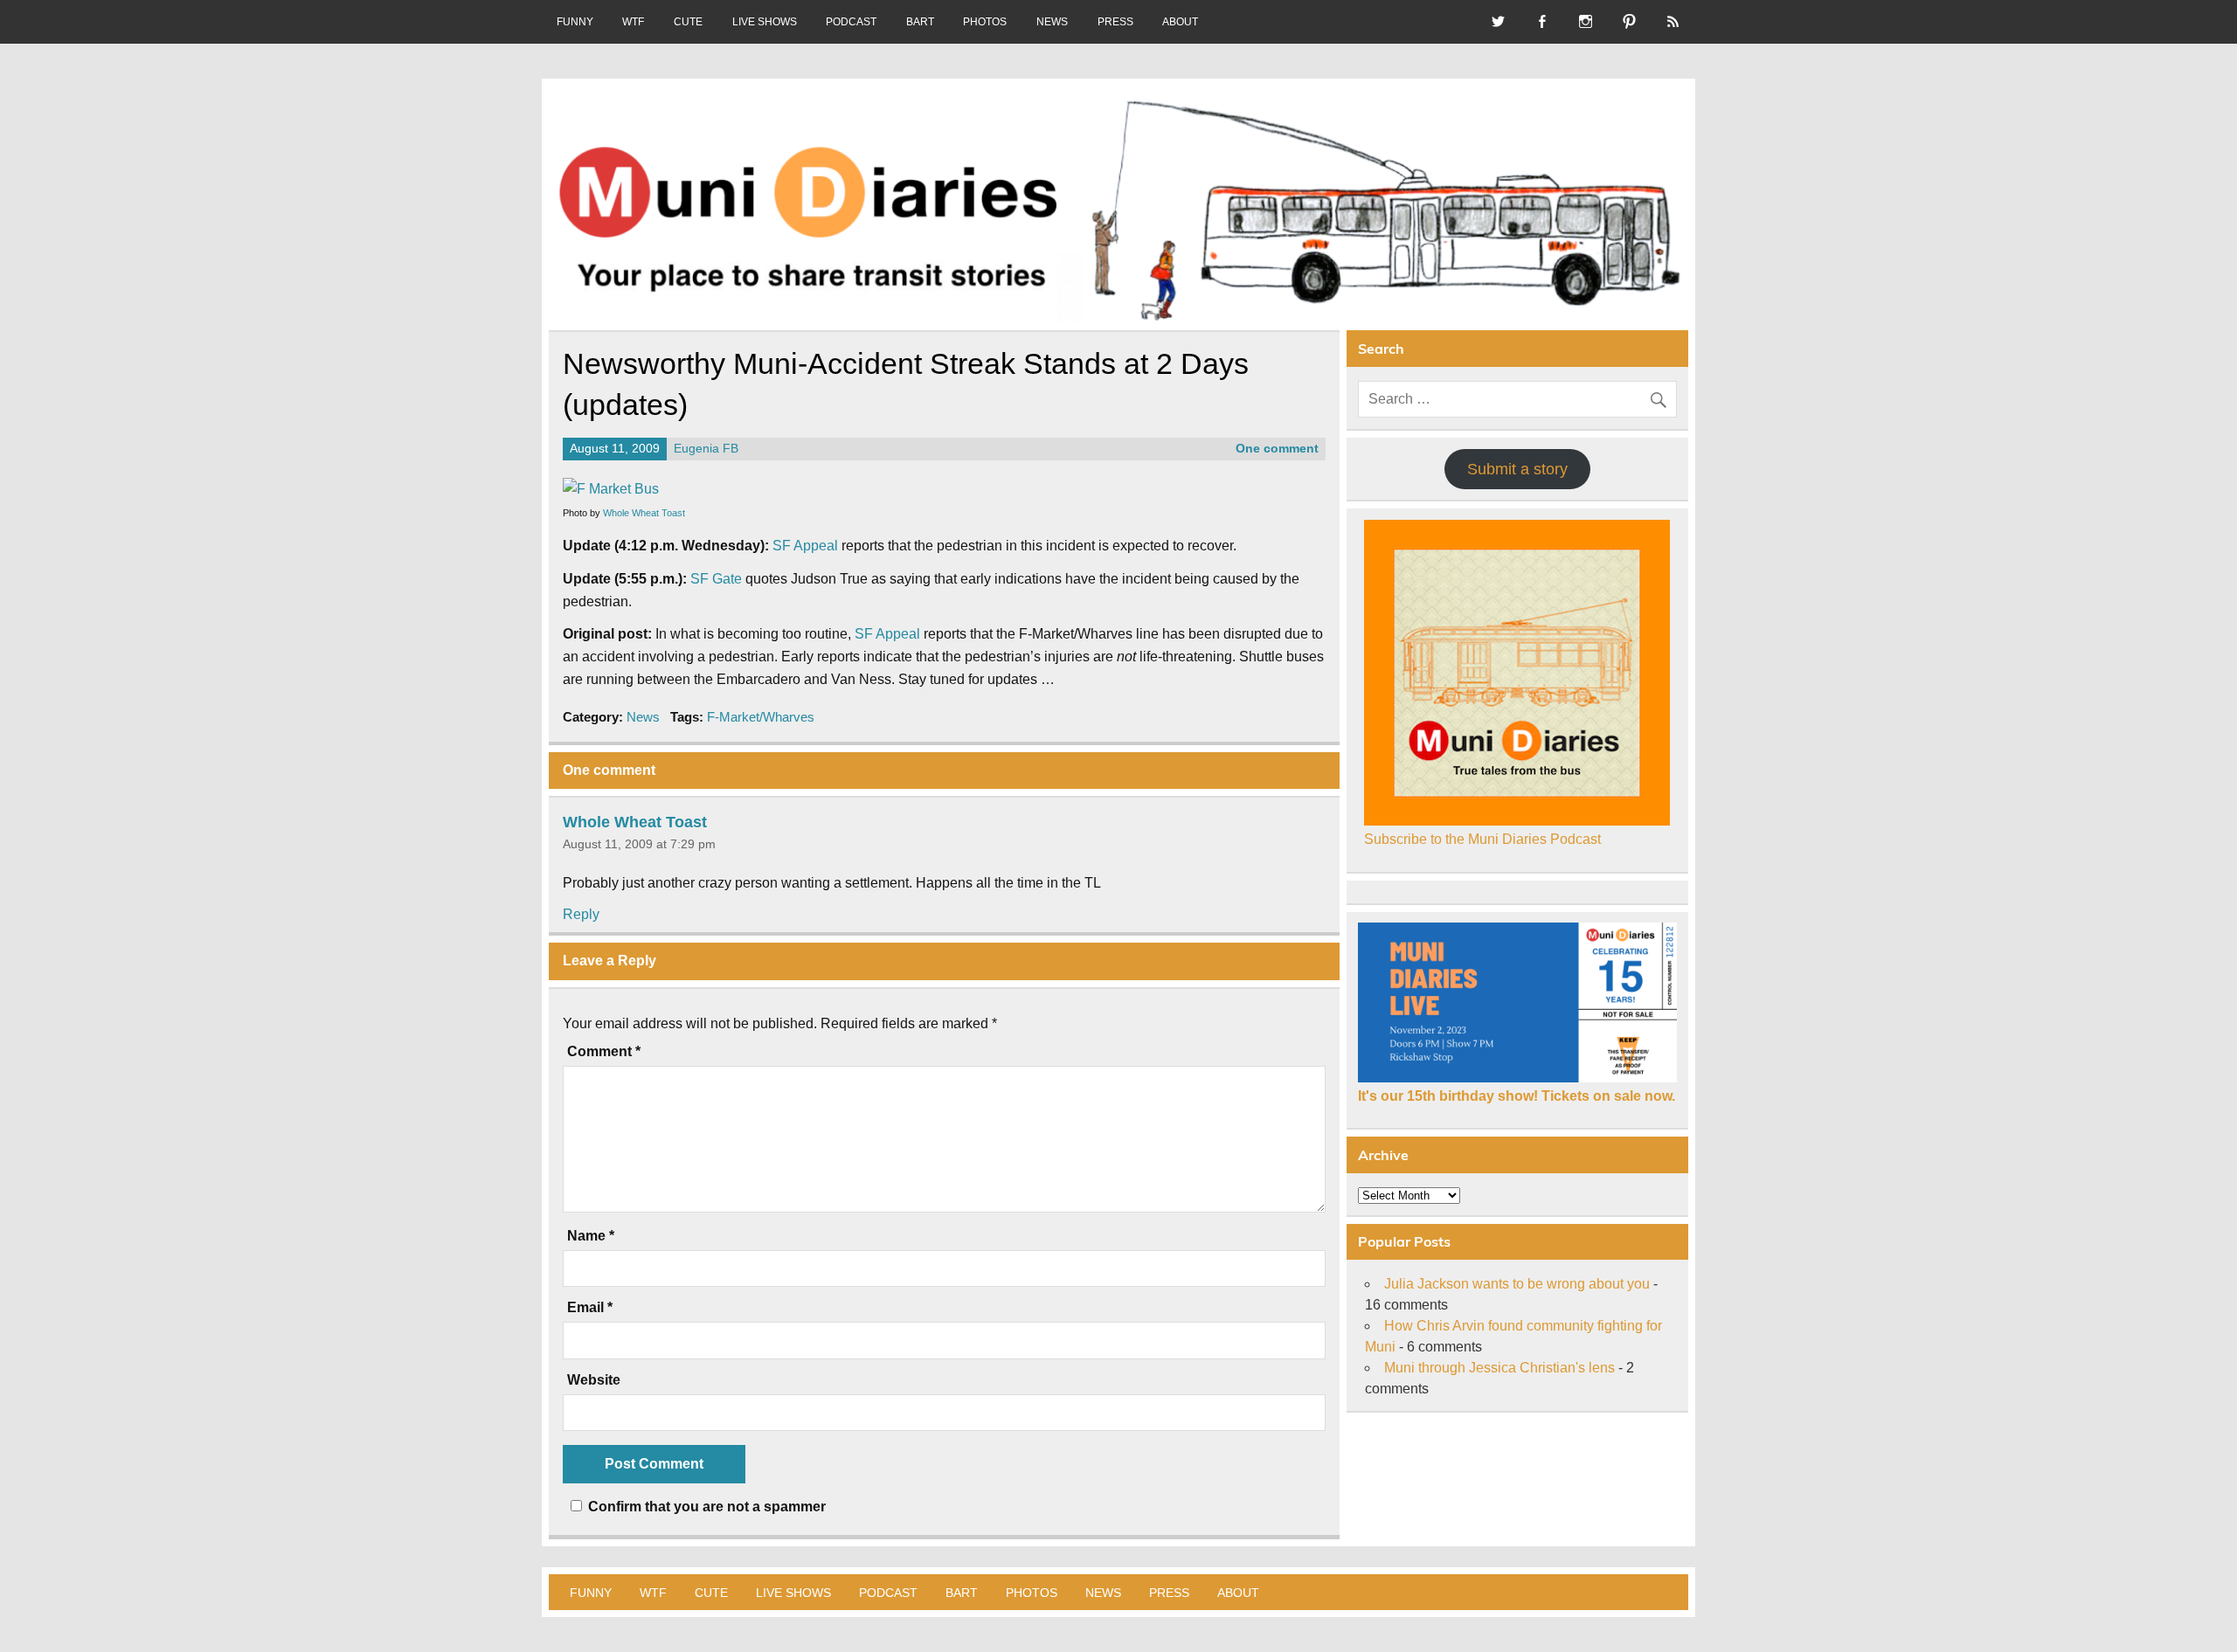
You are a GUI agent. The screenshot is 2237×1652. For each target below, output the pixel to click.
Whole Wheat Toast (644, 513)
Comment (604, 1052)
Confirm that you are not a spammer (705, 1507)
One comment (1277, 449)
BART (920, 22)
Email (590, 1308)
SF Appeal (805, 546)
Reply (581, 914)
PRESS (1115, 22)
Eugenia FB (706, 449)
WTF (633, 22)
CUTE (688, 22)
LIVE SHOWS (765, 22)
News (643, 717)
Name (591, 1236)
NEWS (1052, 22)
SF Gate (716, 579)
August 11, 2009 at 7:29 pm (639, 844)
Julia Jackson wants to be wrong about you (1517, 1284)
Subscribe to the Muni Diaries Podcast (1482, 839)
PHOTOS (985, 22)
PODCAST (851, 22)
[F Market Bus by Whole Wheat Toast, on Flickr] (611, 489)
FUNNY (575, 22)
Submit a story (1517, 469)
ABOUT (1180, 22)
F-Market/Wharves (761, 717)
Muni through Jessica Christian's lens (1499, 1368)
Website (594, 1380)
